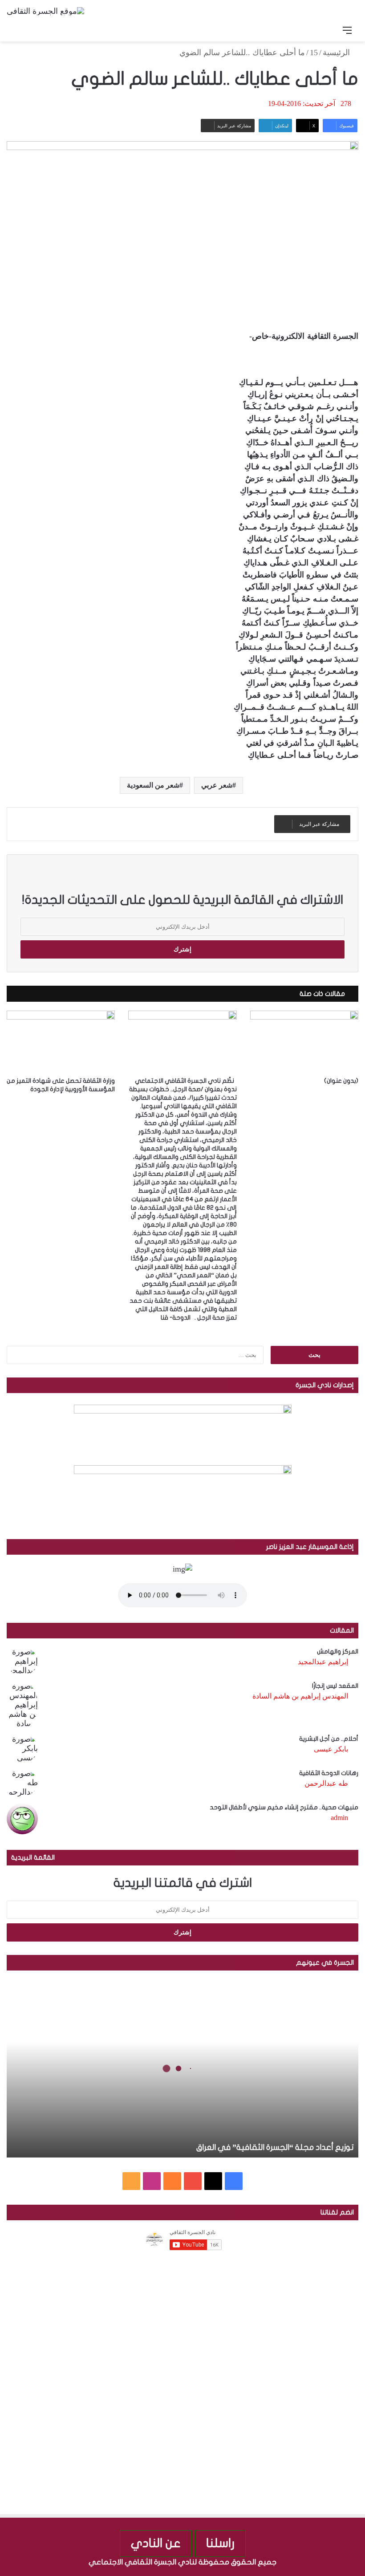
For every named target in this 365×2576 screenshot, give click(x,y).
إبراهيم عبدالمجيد (323, 1662)
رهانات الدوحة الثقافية (329, 1773)
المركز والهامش (338, 1652)
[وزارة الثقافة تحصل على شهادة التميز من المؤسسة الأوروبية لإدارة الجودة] (61, 1041)
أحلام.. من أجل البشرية (329, 1739)
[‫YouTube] (193, 2181)
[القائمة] (347, 30)
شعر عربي (217, 785)
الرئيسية (337, 53)
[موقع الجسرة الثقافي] (45, 11)
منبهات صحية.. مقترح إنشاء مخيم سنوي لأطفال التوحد (284, 1807)
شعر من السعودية (153, 785)
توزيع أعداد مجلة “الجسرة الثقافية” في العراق (275, 2147)
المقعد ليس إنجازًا (335, 1686)
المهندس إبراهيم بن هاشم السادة (300, 1696)
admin (339, 1818)
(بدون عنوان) (341, 1081)
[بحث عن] (18, 30)
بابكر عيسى (331, 1749)
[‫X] (213, 2181)
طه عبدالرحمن (326, 1783)
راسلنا (220, 2543)
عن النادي (156, 2543)
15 (314, 53)
